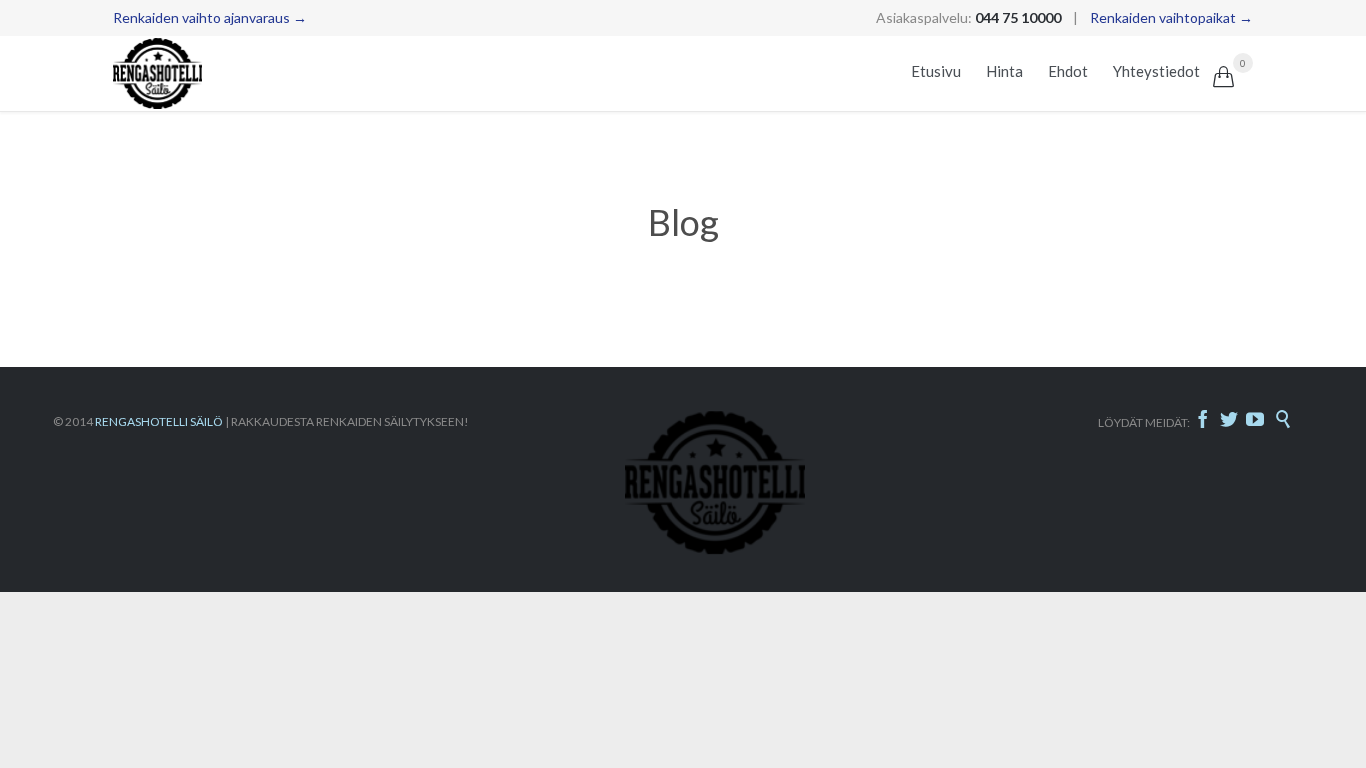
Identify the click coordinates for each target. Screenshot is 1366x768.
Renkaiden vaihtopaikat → (1171, 17)
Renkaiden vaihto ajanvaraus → (210, 17)
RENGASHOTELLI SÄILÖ (159, 421)
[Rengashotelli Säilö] (158, 73)
